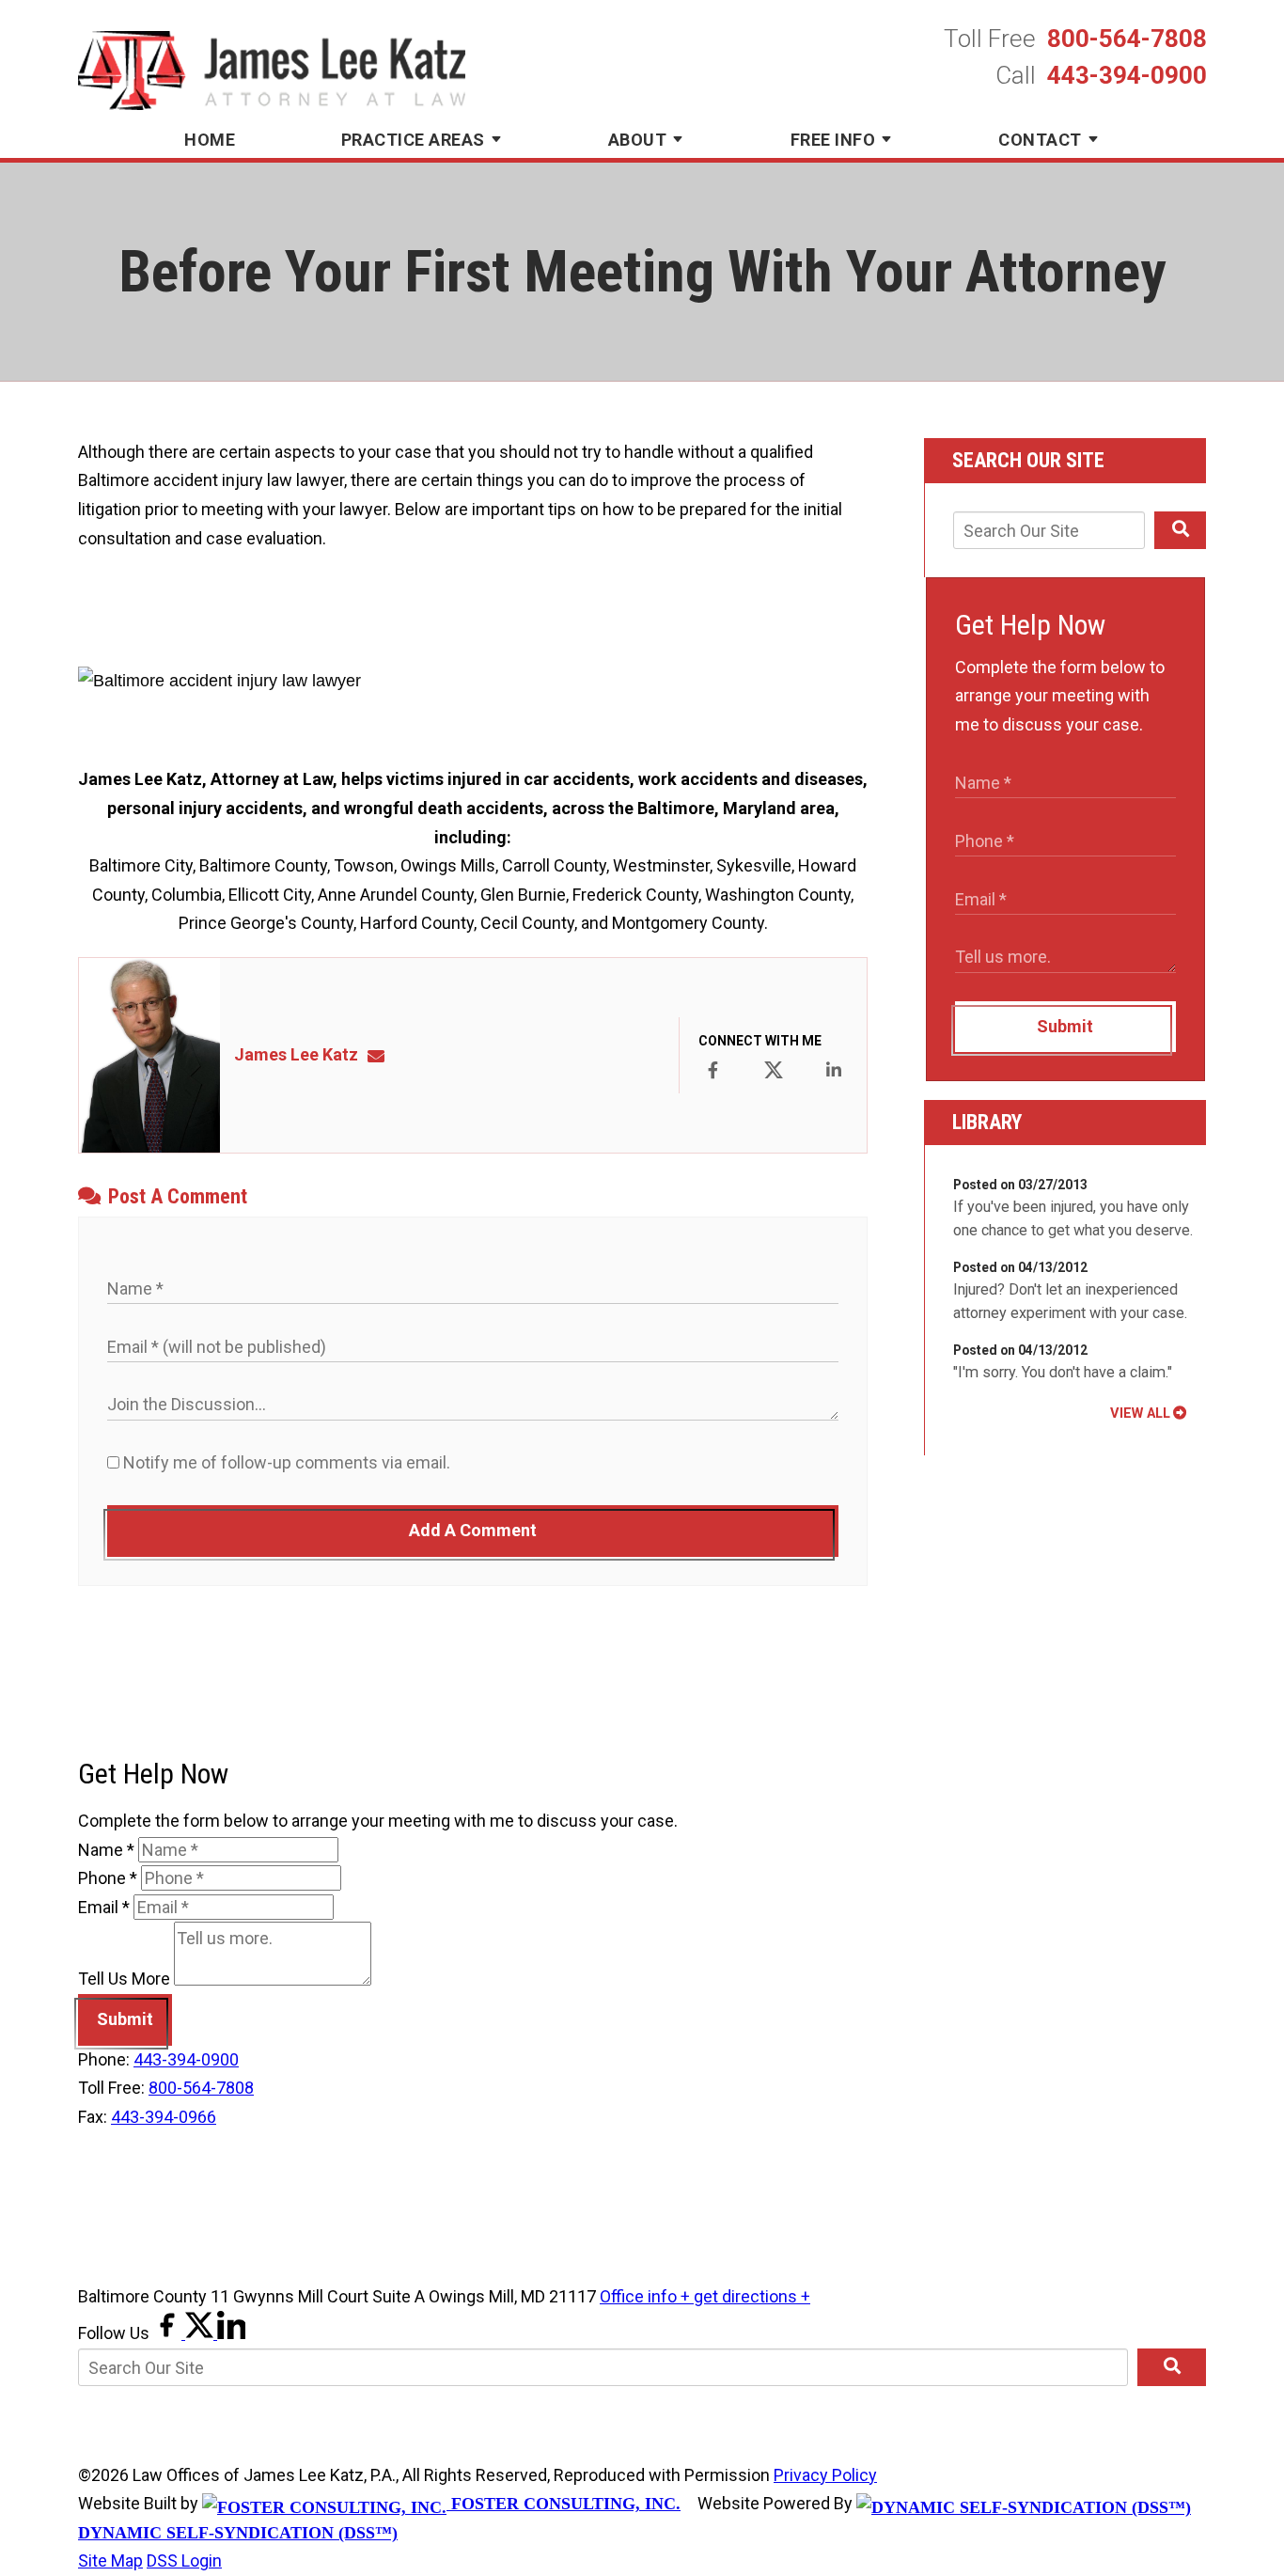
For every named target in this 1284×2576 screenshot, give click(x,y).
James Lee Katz (296, 1054)
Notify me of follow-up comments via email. (285, 1462)
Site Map (110, 2560)
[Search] (1180, 530)
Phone (108, 1878)
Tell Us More (124, 1979)
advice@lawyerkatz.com (382, 1054)
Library (987, 1122)
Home (210, 140)
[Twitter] (201, 2333)
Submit (1065, 1026)
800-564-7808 (1127, 39)
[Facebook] (169, 2333)
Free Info (833, 140)
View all (1140, 1413)
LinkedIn (834, 1070)
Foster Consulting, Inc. (564, 2504)
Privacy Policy (825, 2475)
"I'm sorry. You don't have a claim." (1063, 1372)
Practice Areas (413, 140)
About (638, 140)
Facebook (712, 1070)
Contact (1040, 140)
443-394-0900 (1127, 75)
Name (106, 1850)
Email (104, 1907)
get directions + (752, 2296)
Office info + (647, 2296)
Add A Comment (473, 1530)
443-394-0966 (164, 2117)
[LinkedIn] (231, 2333)
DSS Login (184, 2560)
